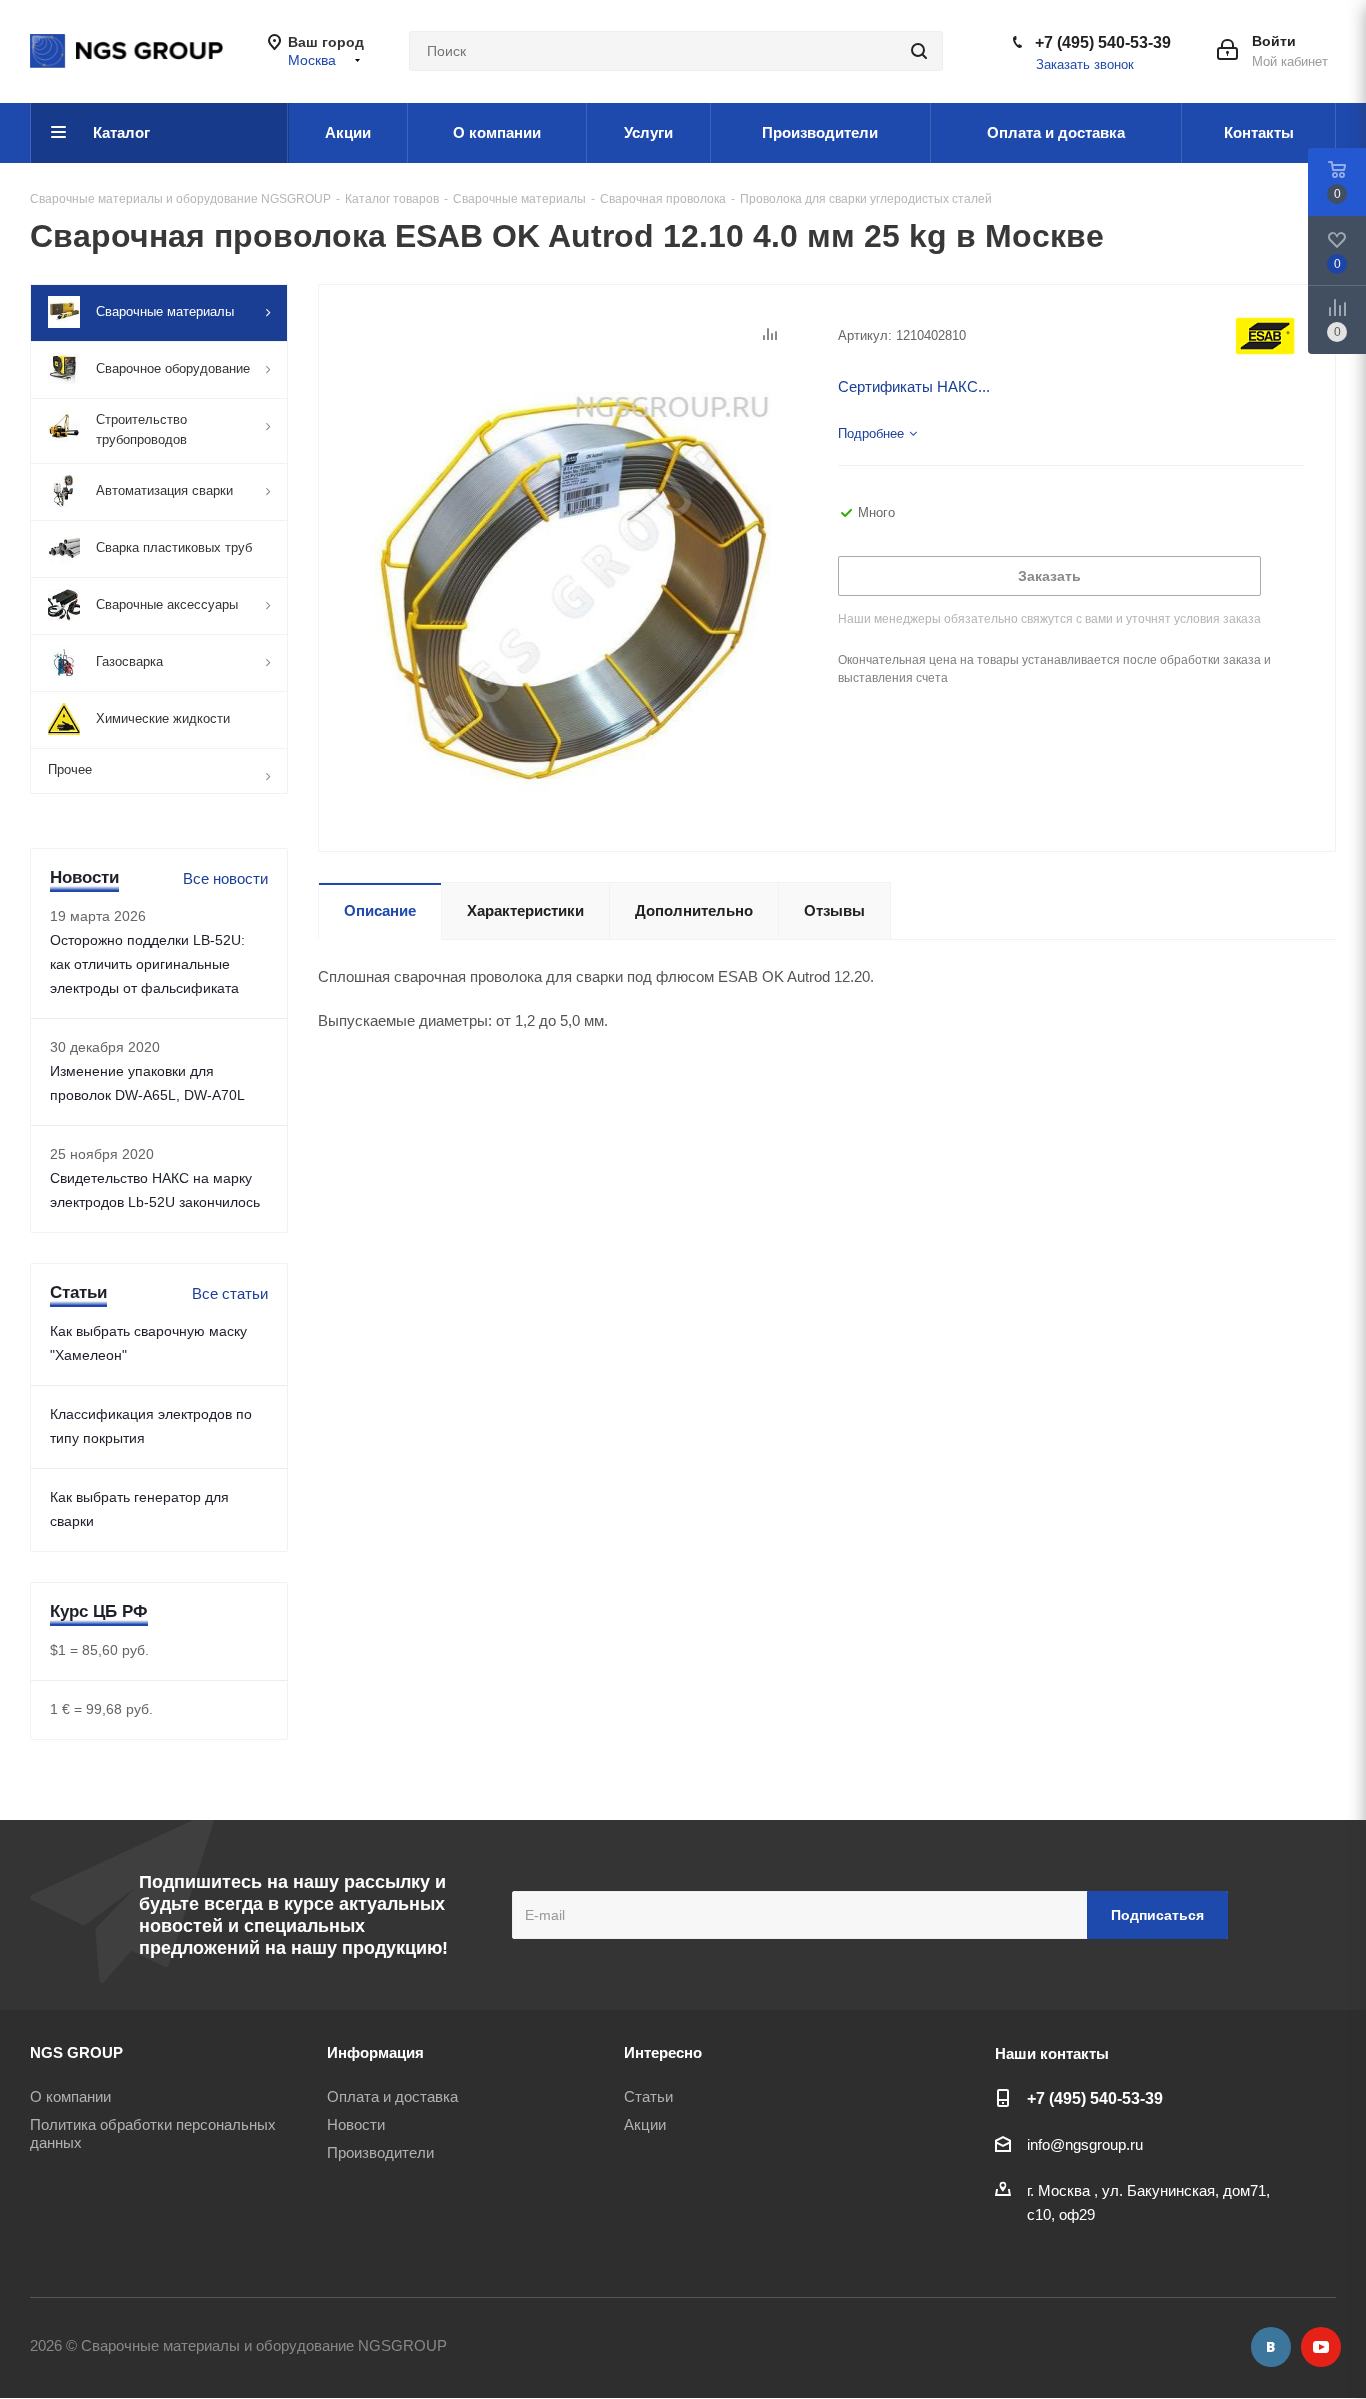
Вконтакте (1271, 2347)
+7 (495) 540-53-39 (1103, 42)
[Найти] (919, 51)
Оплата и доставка (392, 2096)
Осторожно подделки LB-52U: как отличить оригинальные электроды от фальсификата (147, 964)
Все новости (225, 878)
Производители (380, 2152)
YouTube (1321, 2347)
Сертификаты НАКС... (914, 386)
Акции (645, 2124)
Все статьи (230, 1293)
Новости (356, 2124)
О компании (70, 2096)
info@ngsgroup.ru (1085, 2144)
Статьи (648, 2096)
